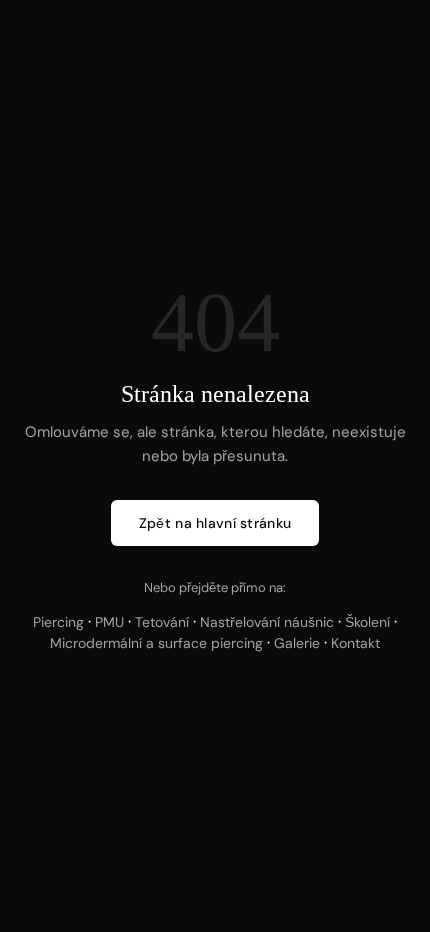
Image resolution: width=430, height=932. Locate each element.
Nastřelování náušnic (267, 622)
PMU (109, 622)
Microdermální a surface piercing (156, 643)
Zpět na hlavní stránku (215, 523)
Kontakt (355, 643)
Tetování (162, 622)
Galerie (297, 643)
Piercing (58, 622)
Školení (367, 622)
